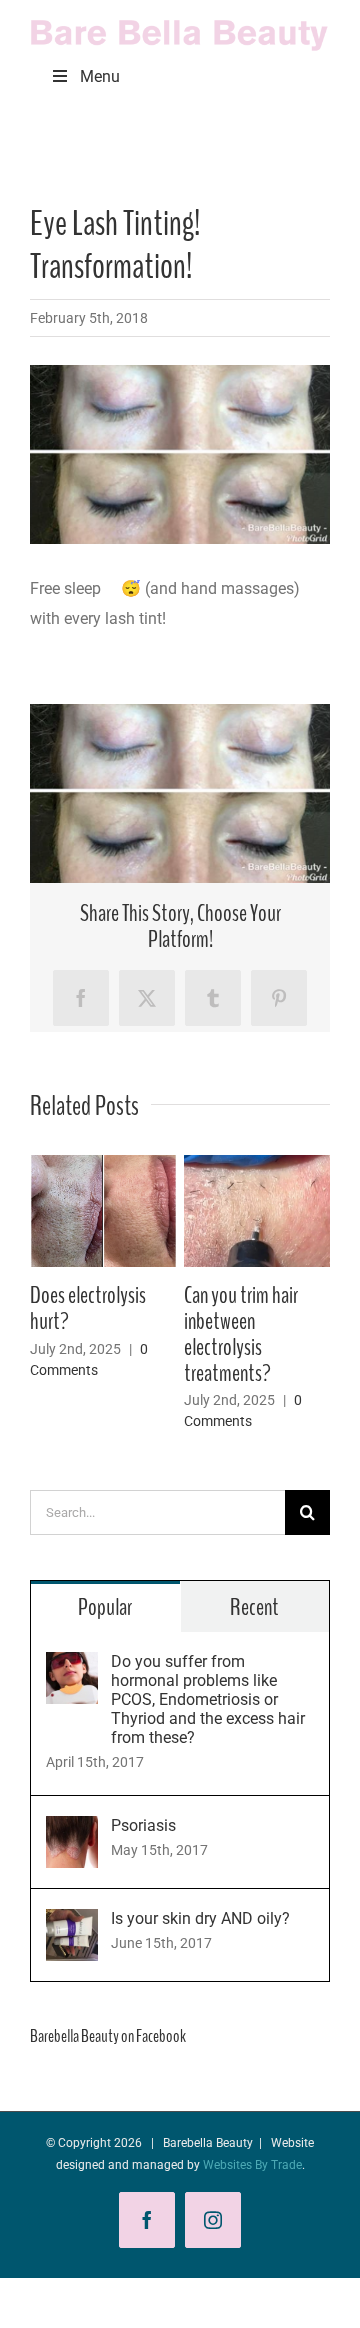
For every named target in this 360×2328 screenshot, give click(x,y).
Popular (105, 1607)
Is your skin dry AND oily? (200, 1918)
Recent (254, 1607)
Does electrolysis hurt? (88, 1308)
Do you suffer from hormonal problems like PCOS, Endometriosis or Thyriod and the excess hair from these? (208, 1699)
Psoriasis (143, 1825)
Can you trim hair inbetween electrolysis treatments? (241, 1334)
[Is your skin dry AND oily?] (72, 1923)
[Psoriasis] (72, 1830)
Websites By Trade (252, 2165)
